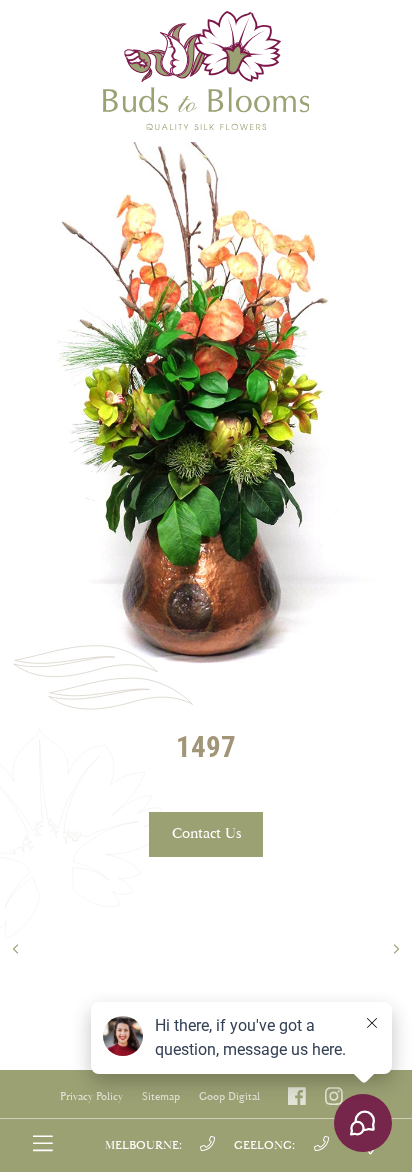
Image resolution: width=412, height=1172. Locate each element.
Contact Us (206, 833)
